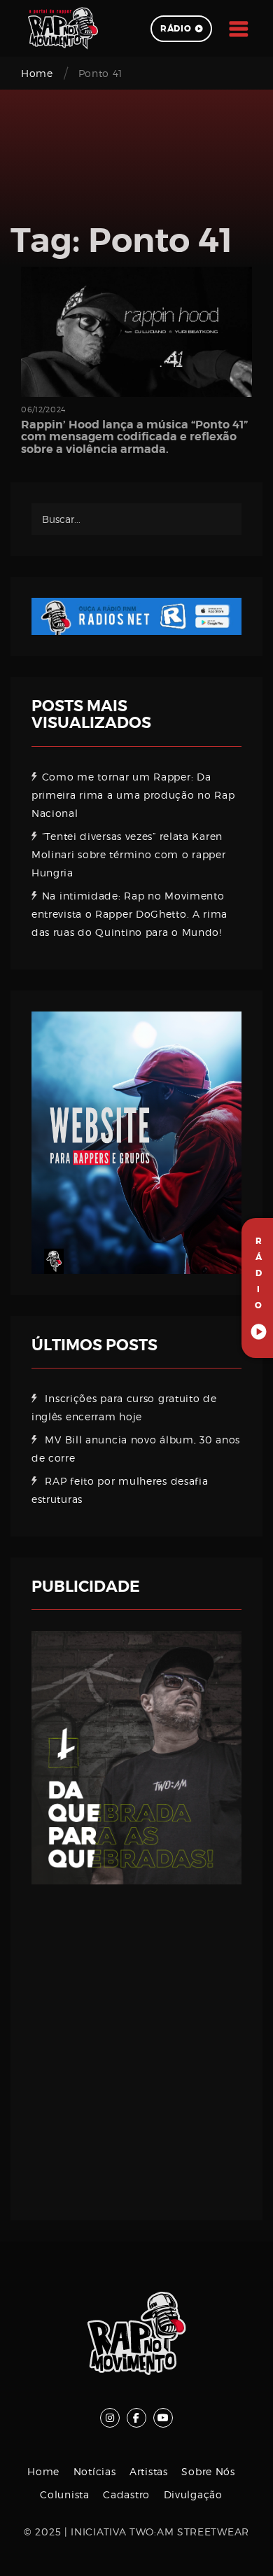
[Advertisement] (136, 2042)
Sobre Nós (208, 2471)
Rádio (176, 29)
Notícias (95, 2471)
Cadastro (126, 2494)
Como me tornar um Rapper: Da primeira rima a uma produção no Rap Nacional (133, 795)
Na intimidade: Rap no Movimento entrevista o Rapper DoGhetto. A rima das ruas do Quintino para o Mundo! (129, 914)
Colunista (64, 2494)
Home (37, 73)
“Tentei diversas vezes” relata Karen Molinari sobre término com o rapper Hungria (129, 854)
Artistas (149, 2471)
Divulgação (193, 2494)
